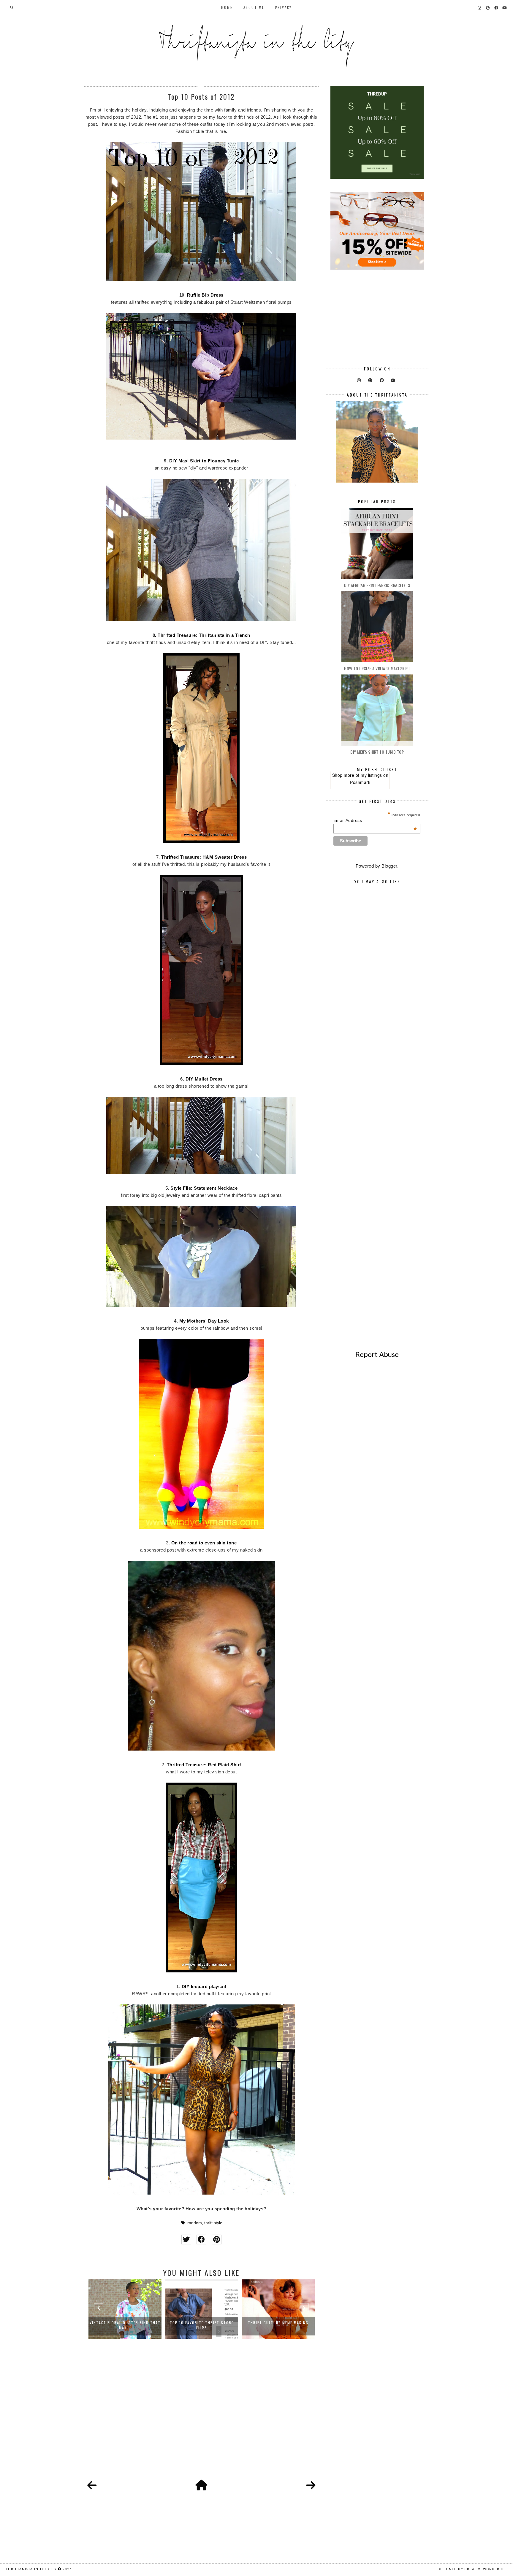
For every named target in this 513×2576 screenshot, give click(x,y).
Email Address (375, 820)
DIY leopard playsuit (204, 1987)
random (195, 2223)
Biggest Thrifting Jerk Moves (278, 2323)
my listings (371, 775)
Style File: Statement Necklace (204, 1188)
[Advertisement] (201, 2416)
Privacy (284, 7)
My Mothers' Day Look (204, 1321)
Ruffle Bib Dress (205, 295)
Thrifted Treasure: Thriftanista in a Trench (204, 635)
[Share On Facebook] (201, 2240)
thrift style (213, 2223)
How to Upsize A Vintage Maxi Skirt (377, 668)
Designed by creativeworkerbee (472, 2569)
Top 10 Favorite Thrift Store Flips (125, 2325)
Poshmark (360, 782)
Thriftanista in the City (31, 2569)
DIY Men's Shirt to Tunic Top (377, 752)
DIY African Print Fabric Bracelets (377, 585)
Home (227, 7)
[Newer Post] (92, 2486)
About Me (254, 7)
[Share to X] (186, 2240)
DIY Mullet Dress (204, 1079)
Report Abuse (377, 1354)
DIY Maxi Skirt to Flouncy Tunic (204, 461)
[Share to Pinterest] (217, 2240)
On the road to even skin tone (204, 1543)
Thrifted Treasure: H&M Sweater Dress (204, 857)
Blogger (389, 866)
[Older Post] (311, 2486)
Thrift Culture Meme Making (202, 2323)
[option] (125, 2309)
